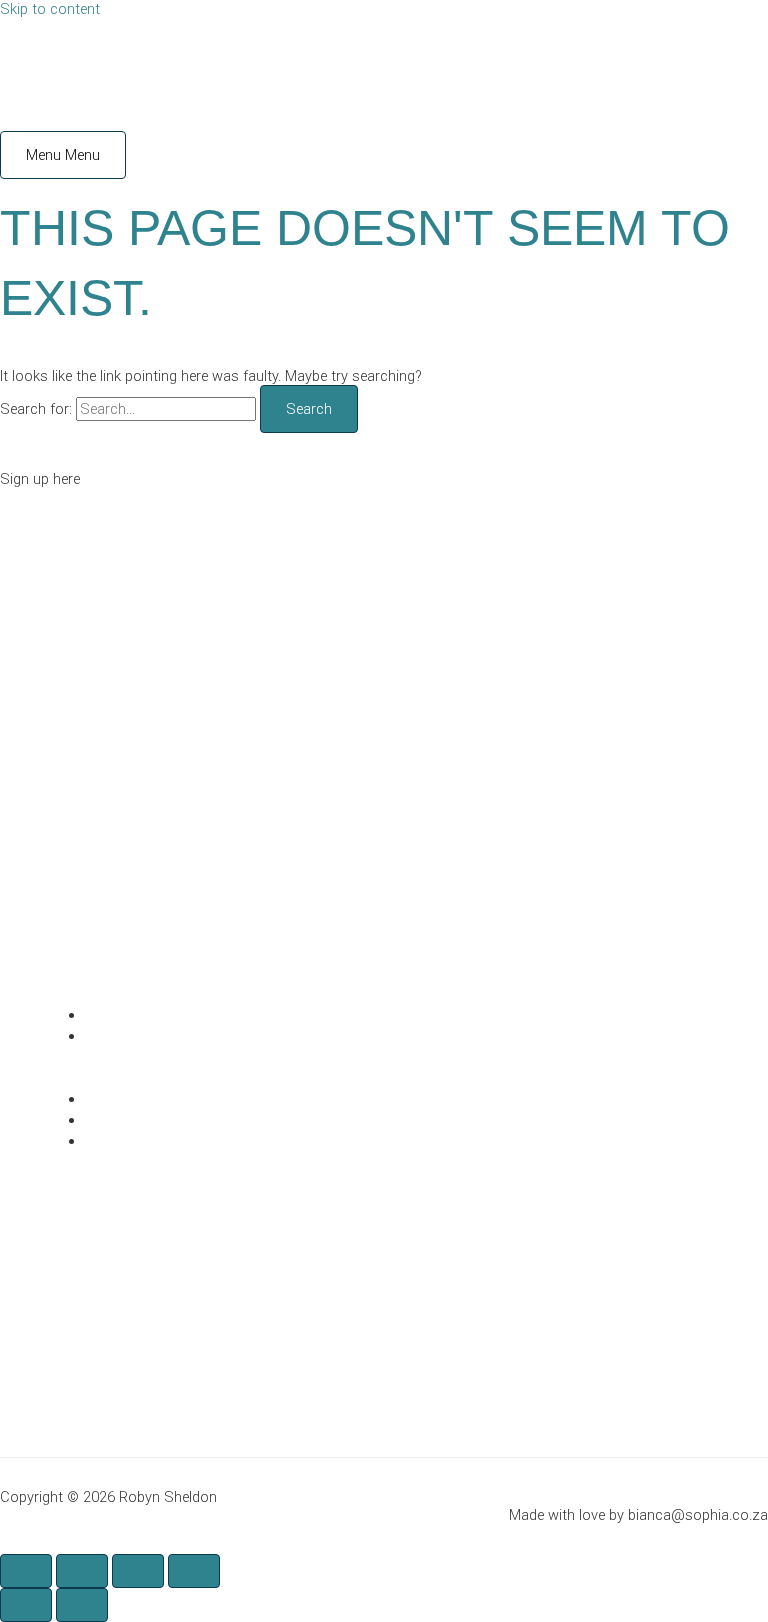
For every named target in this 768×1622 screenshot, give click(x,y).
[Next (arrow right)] (82, 1605)
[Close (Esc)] (194, 1571)
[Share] (138, 1571)
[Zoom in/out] (26, 1571)
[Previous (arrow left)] (26, 1605)
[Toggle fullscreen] (82, 1571)
